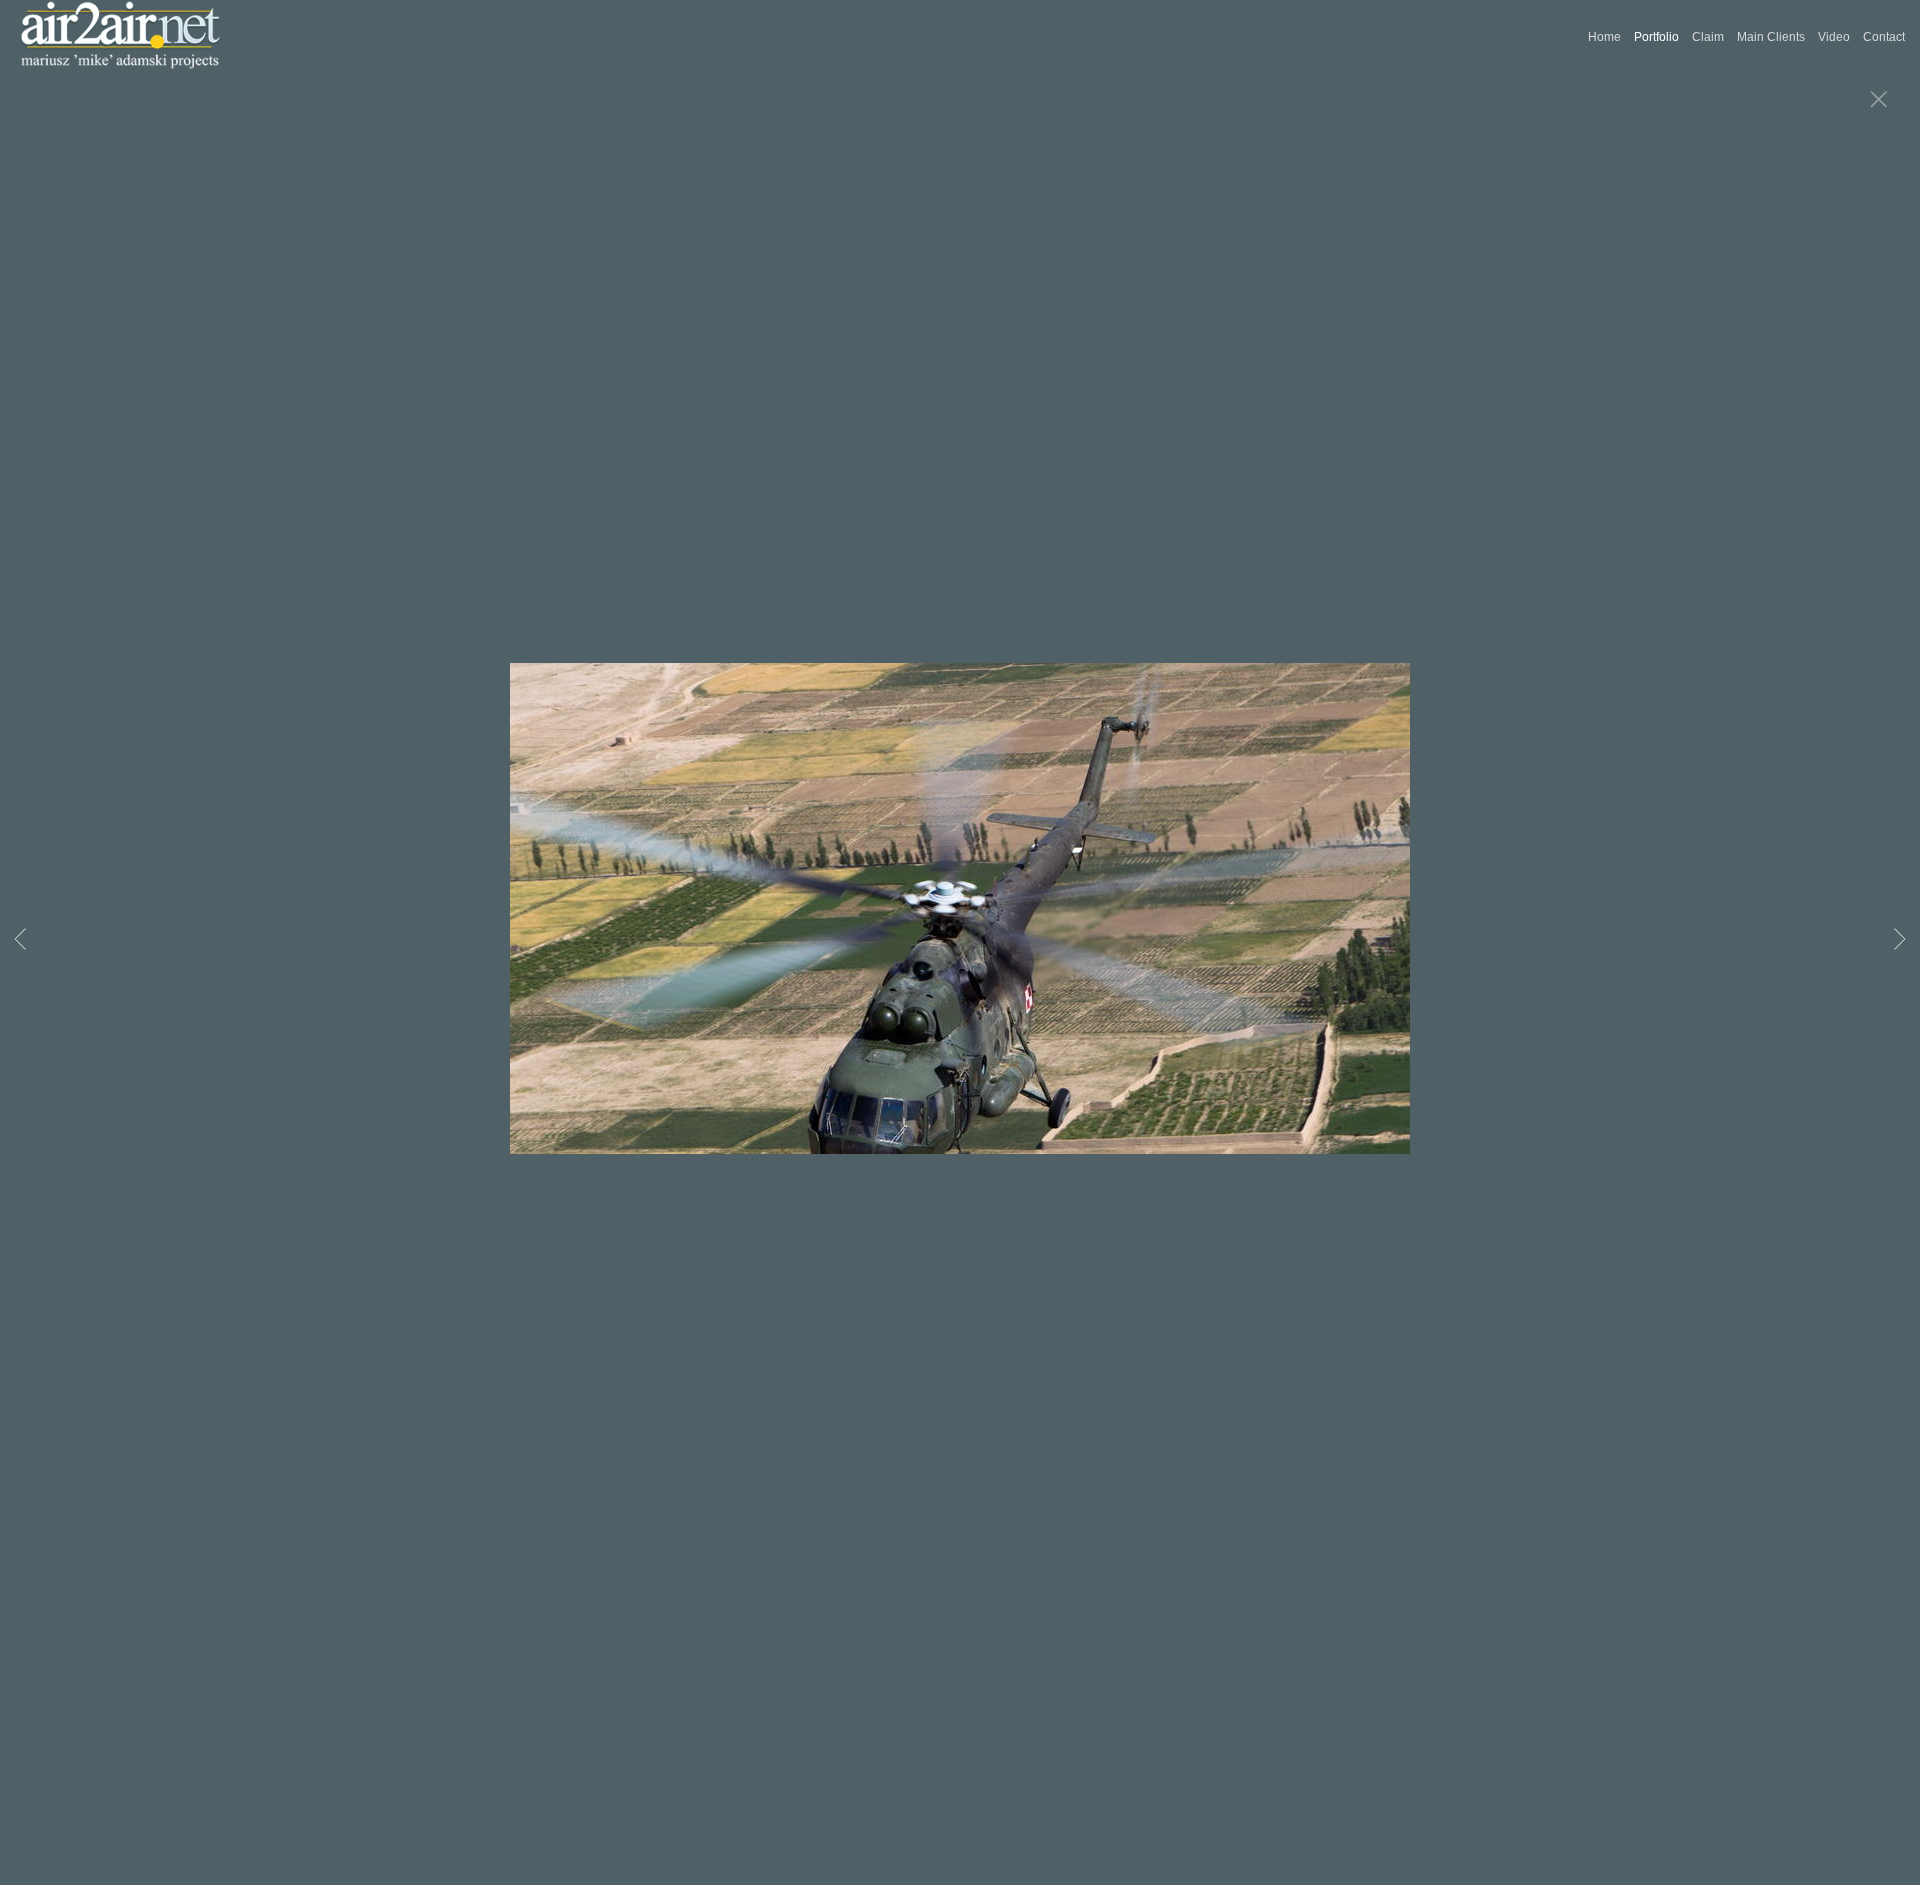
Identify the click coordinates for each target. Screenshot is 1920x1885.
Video (1834, 37)
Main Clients (1771, 37)
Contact (1884, 37)
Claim (1708, 37)
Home (1604, 37)
